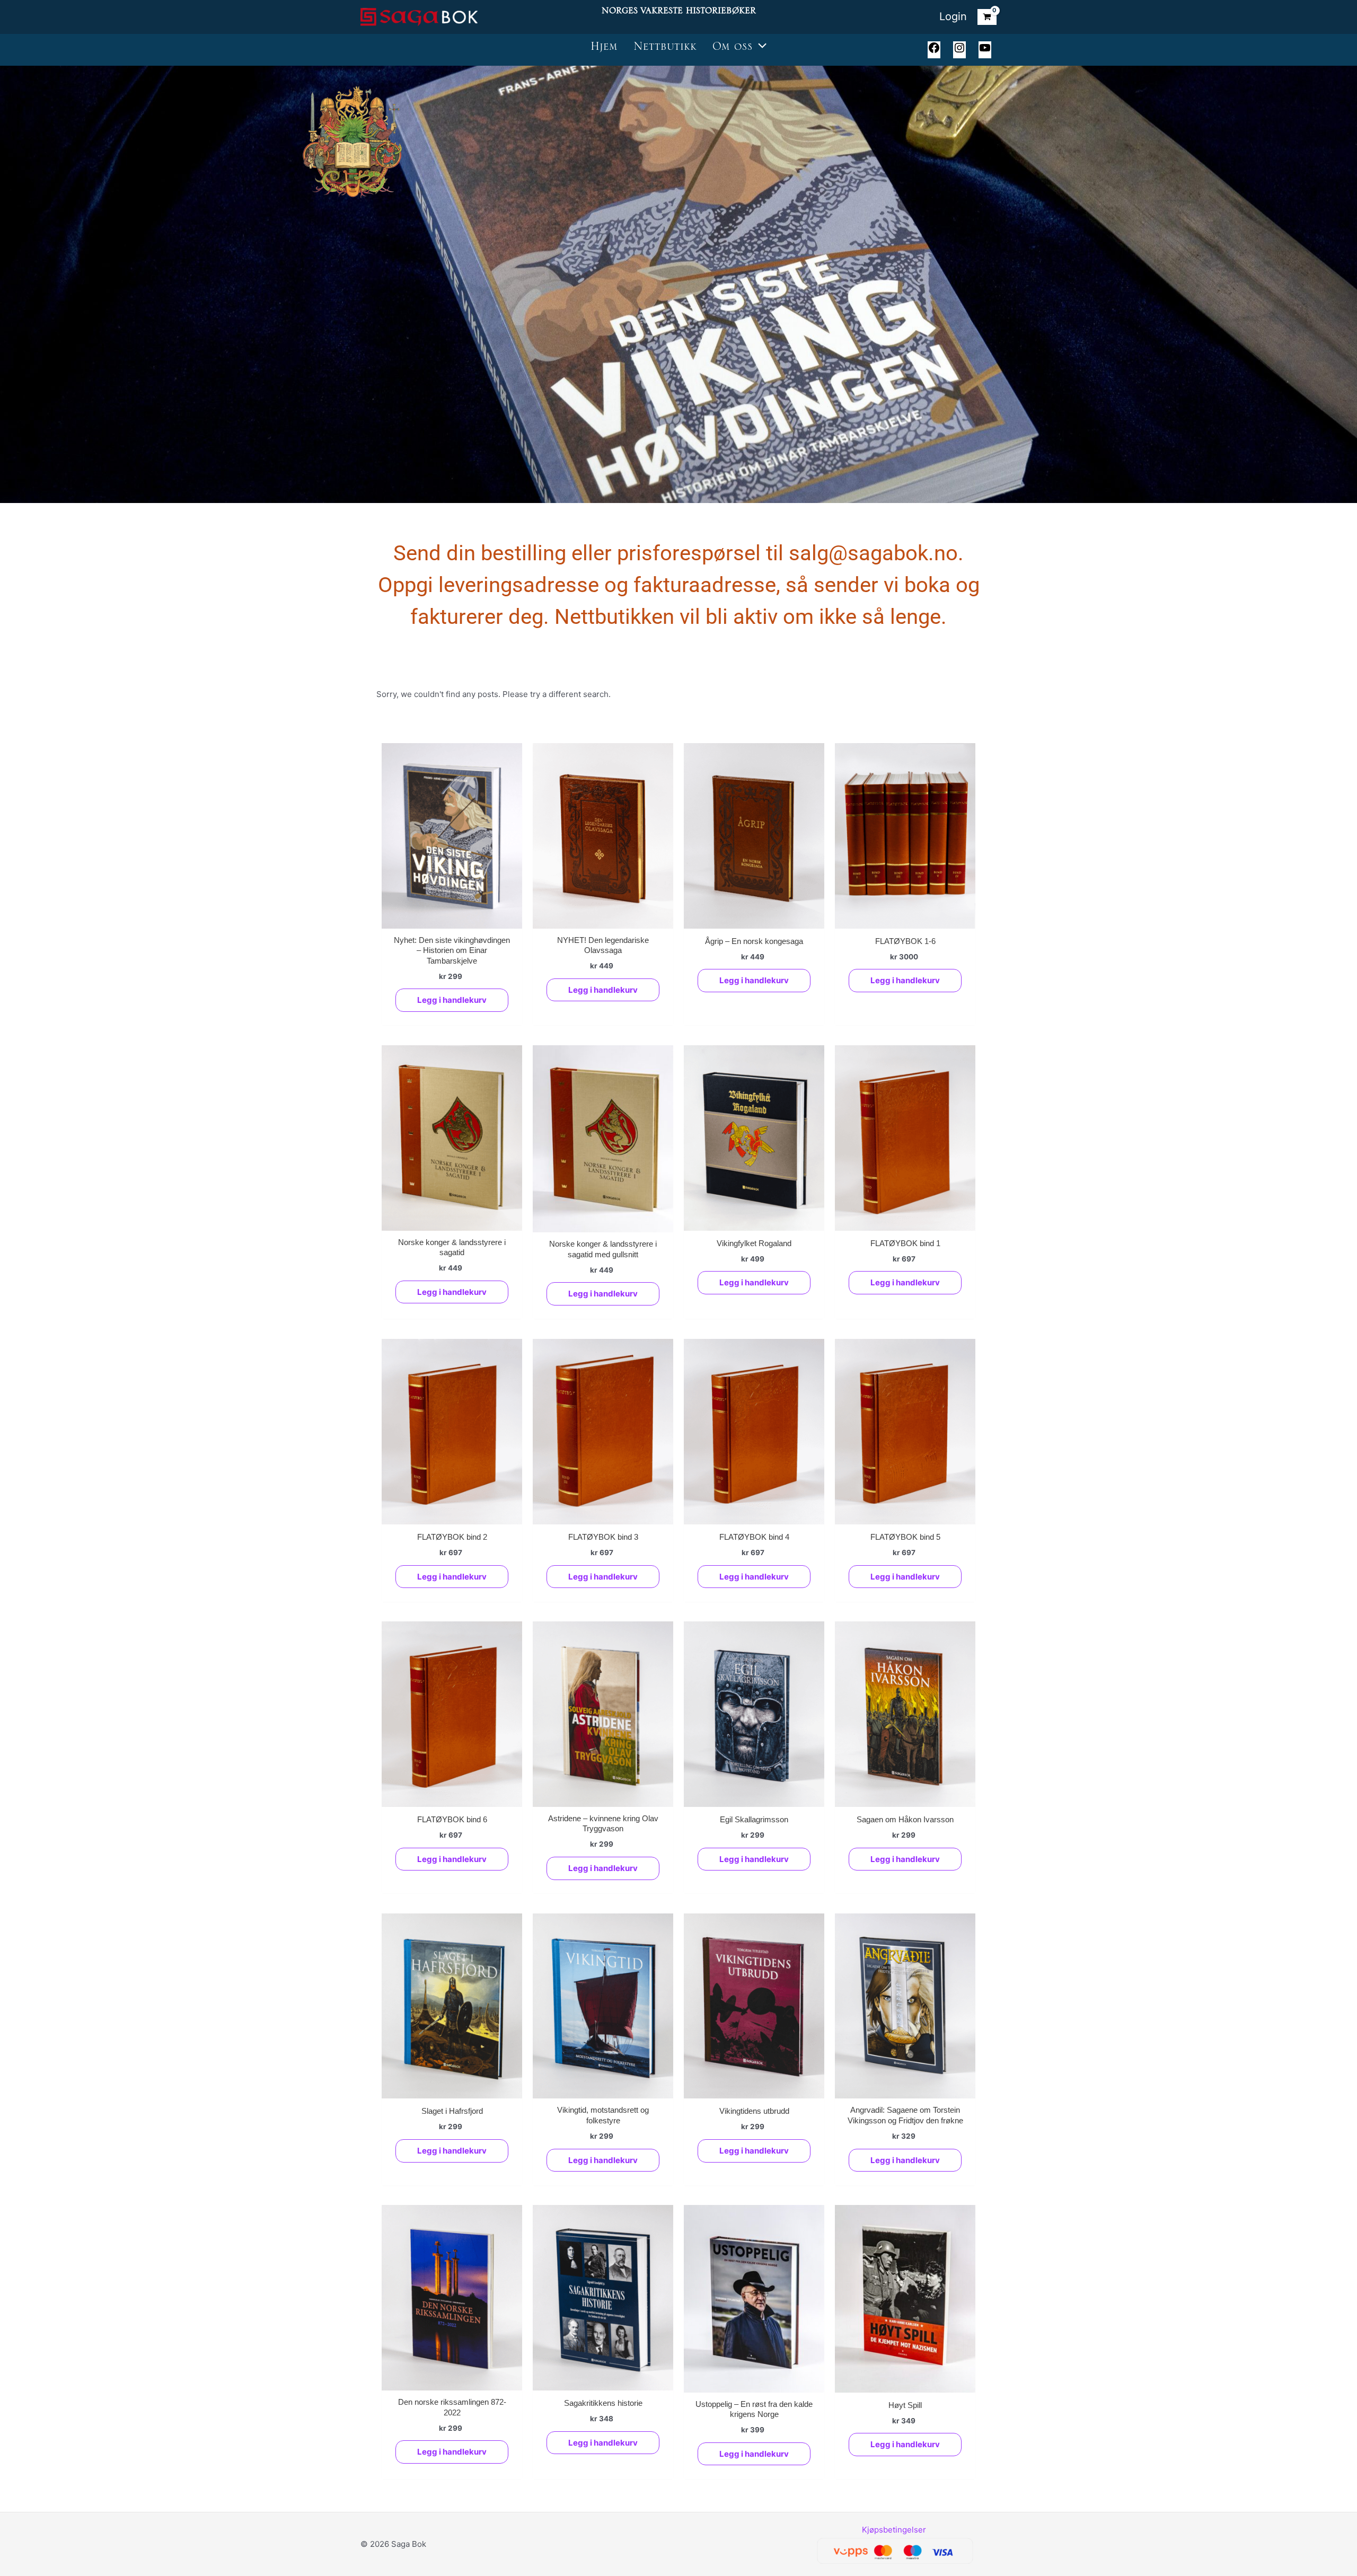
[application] (760, 50)
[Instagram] (959, 51)
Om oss (733, 50)
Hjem (604, 50)
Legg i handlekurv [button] (452, 1000)
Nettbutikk (665, 50)
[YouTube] (985, 51)
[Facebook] (934, 51)
